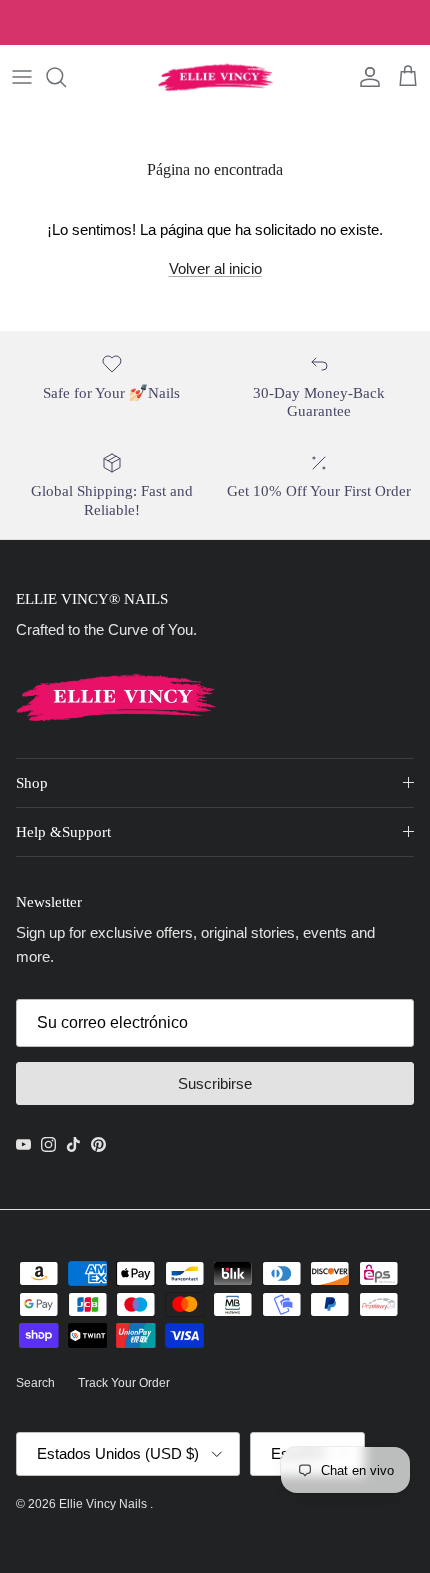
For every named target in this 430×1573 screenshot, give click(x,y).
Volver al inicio (215, 268)
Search (35, 1383)
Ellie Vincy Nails (104, 1504)
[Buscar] (66, 77)
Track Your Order (124, 1383)
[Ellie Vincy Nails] (215, 77)
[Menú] (22, 77)
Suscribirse (215, 1083)
